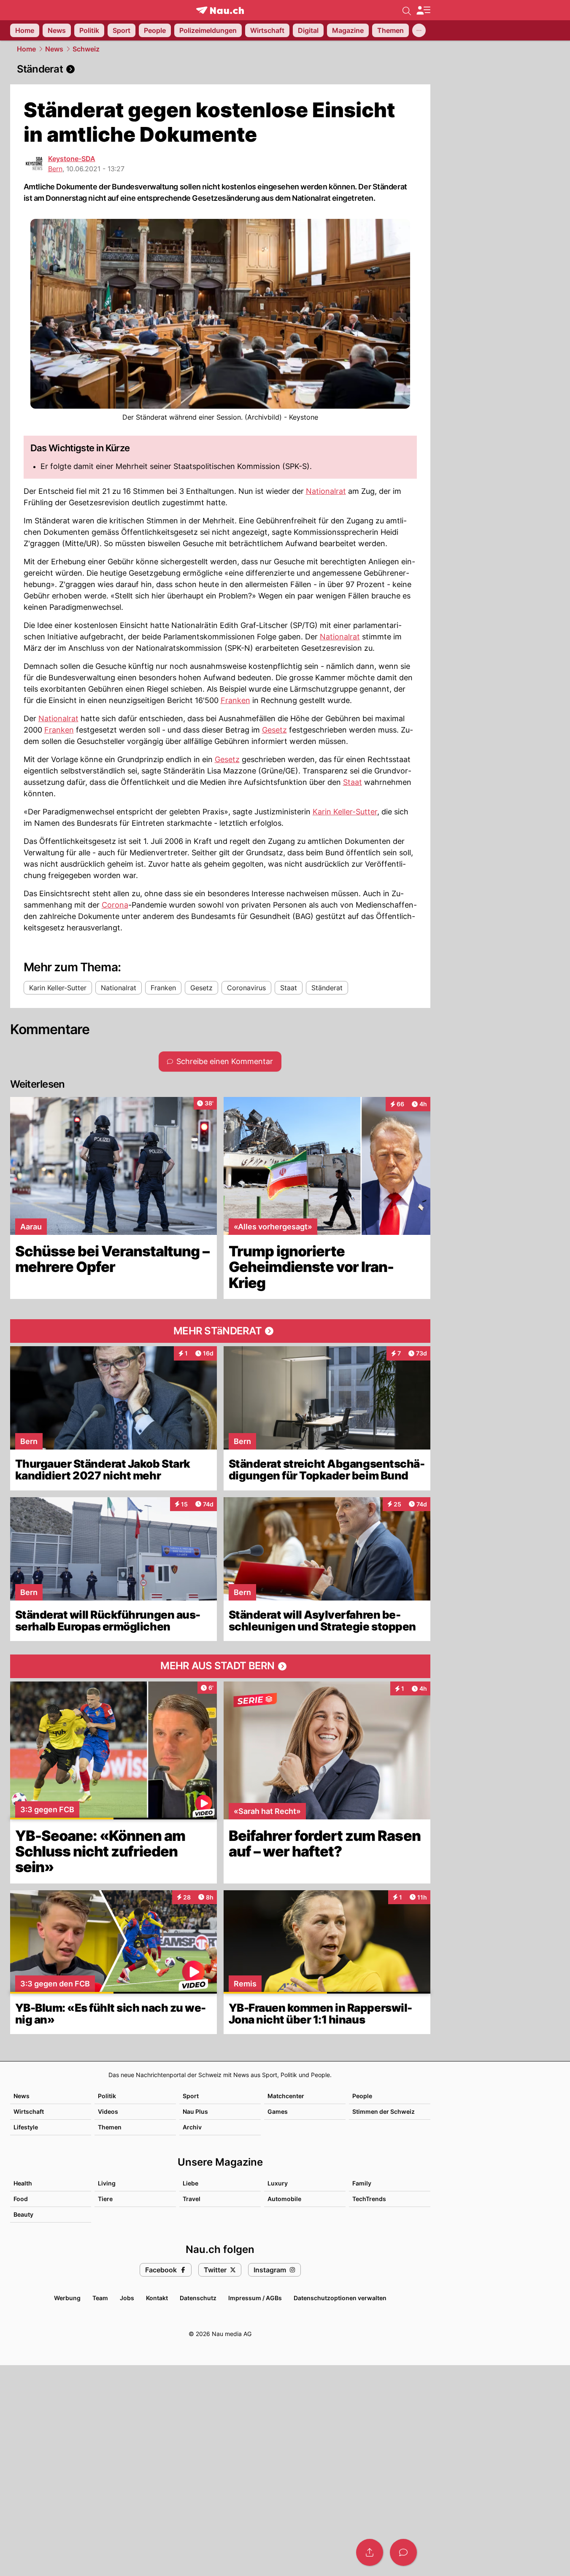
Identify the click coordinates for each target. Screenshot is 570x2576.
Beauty (23, 2214)
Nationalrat (326, 491)
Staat (353, 782)
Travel (192, 2199)
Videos (108, 2111)
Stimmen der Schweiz (384, 2111)
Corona (115, 905)
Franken (235, 700)
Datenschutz (198, 2298)
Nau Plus (195, 2111)
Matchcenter (286, 2096)
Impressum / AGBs (255, 2298)
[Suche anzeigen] (407, 10)
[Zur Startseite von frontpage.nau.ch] (220, 10)
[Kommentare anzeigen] (403, 2552)
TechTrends (369, 2199)
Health (23, 2183)
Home (26, 49)
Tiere (105, 2199)
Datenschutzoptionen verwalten (340, 2298)
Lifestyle (26, 2127)
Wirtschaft (29, 2111)
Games (278, 2111)
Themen (110, 2127)
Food (21, 2199)
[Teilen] (370, 2552)
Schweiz (86, 49)
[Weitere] (419, 30)
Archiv (192, 2127)
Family (362, 2183)
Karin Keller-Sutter (345, 812)
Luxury (278, 2183)
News (54, 49)
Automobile (284, 2199)
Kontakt (157, 2298)
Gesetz (274, 730)
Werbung (67, 2298)
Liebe (190, 2183)
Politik (107, 2096)
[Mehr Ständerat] (220, 1331)
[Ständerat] (220, 69)
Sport (191, 2096)
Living (107, 2183)
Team (100, 2298)
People (362, 2096)
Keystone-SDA (72, 159)
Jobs (127, 2298)
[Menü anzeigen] (423, 10)
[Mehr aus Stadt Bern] (220, 1666)
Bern (55, 169)
